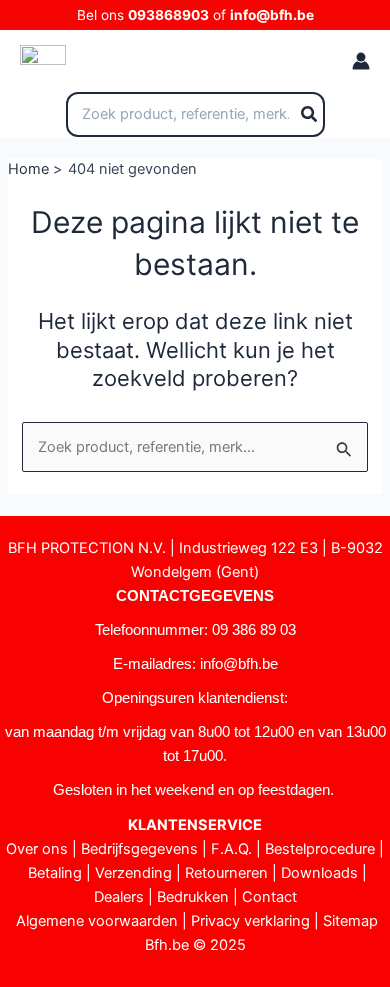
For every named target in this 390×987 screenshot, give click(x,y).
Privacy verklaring (250, 921)
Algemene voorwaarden (97, 921)
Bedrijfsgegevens (139, 849)
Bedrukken (193, 897)
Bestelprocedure (320, 849)
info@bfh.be (272, 15)
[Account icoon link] (361, 61)
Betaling (55, 873)
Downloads (319, 873)
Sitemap (350, 921)
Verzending (133, 873)
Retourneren (226, 873)
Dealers (119, 897)
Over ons (37, 849)
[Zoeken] (310, 115)
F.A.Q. (231, 849)
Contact (269, 897)
